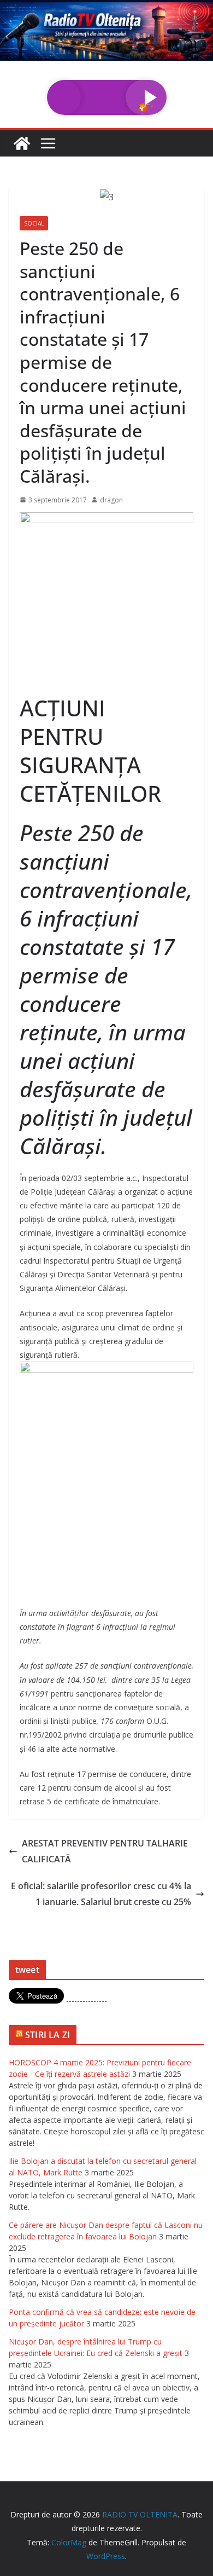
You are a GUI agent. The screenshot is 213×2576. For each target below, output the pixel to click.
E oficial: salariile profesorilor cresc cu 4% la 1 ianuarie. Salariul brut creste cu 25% (101, 1894)
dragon (111, 500)
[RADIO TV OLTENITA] (106, 8)
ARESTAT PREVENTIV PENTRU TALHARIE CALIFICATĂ (105, 1851)
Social (34, 223)
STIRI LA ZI (48, 2035)
